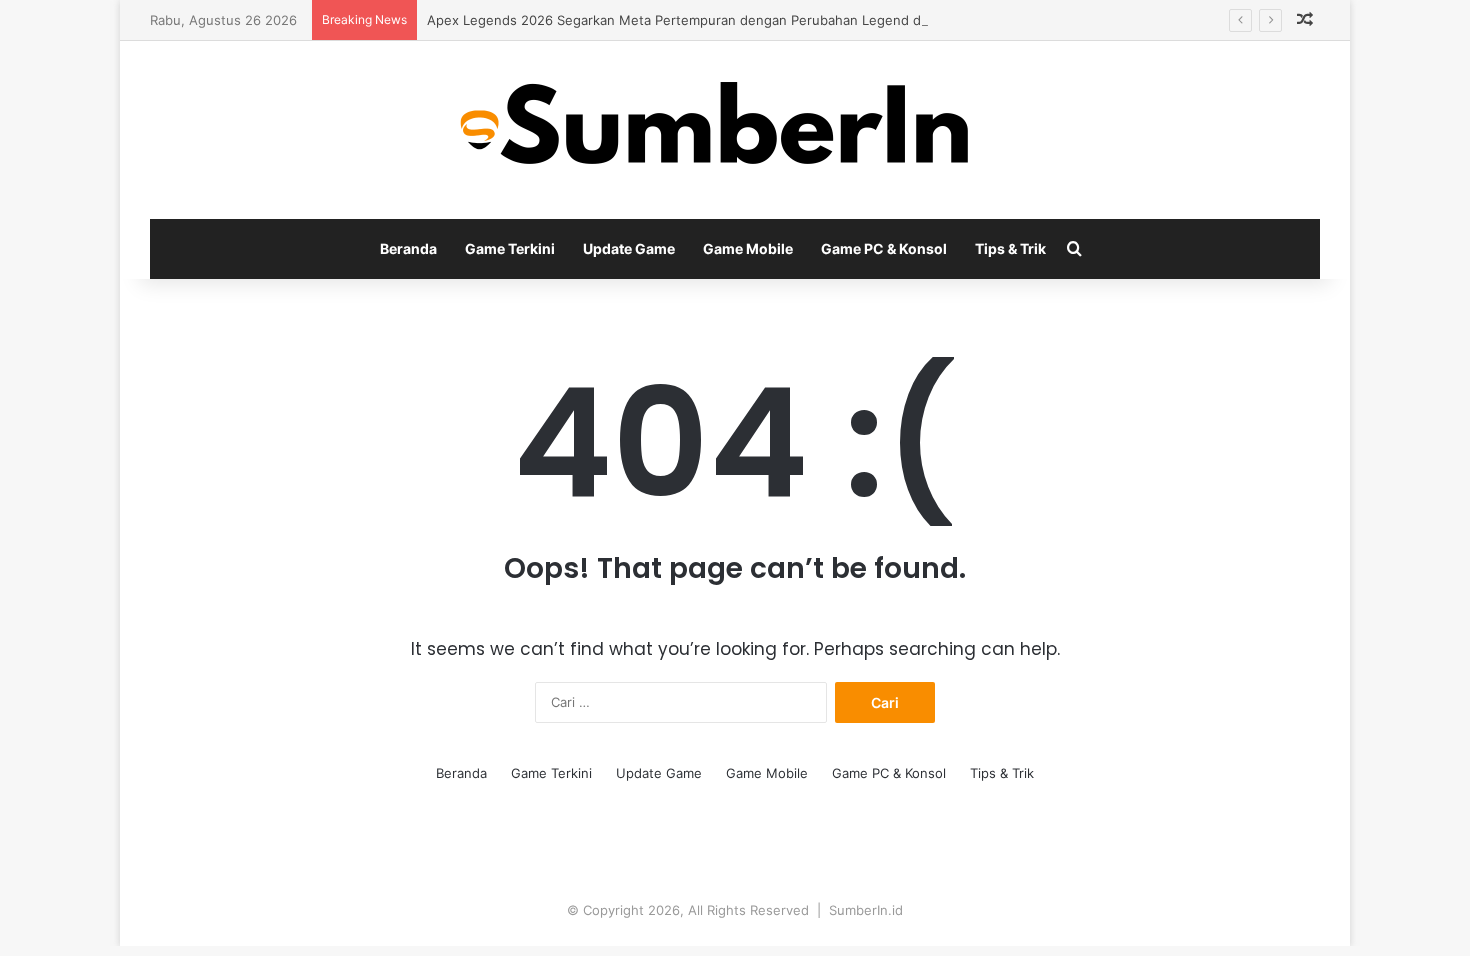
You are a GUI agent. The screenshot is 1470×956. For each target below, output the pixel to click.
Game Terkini (510, 248)
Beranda (408, 248)
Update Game (629, 248)
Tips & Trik (1010, 248)
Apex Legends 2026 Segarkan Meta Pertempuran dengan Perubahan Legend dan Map (697, 20)
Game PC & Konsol (884, 248)
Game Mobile (748, 248)
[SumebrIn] (735, 130)
